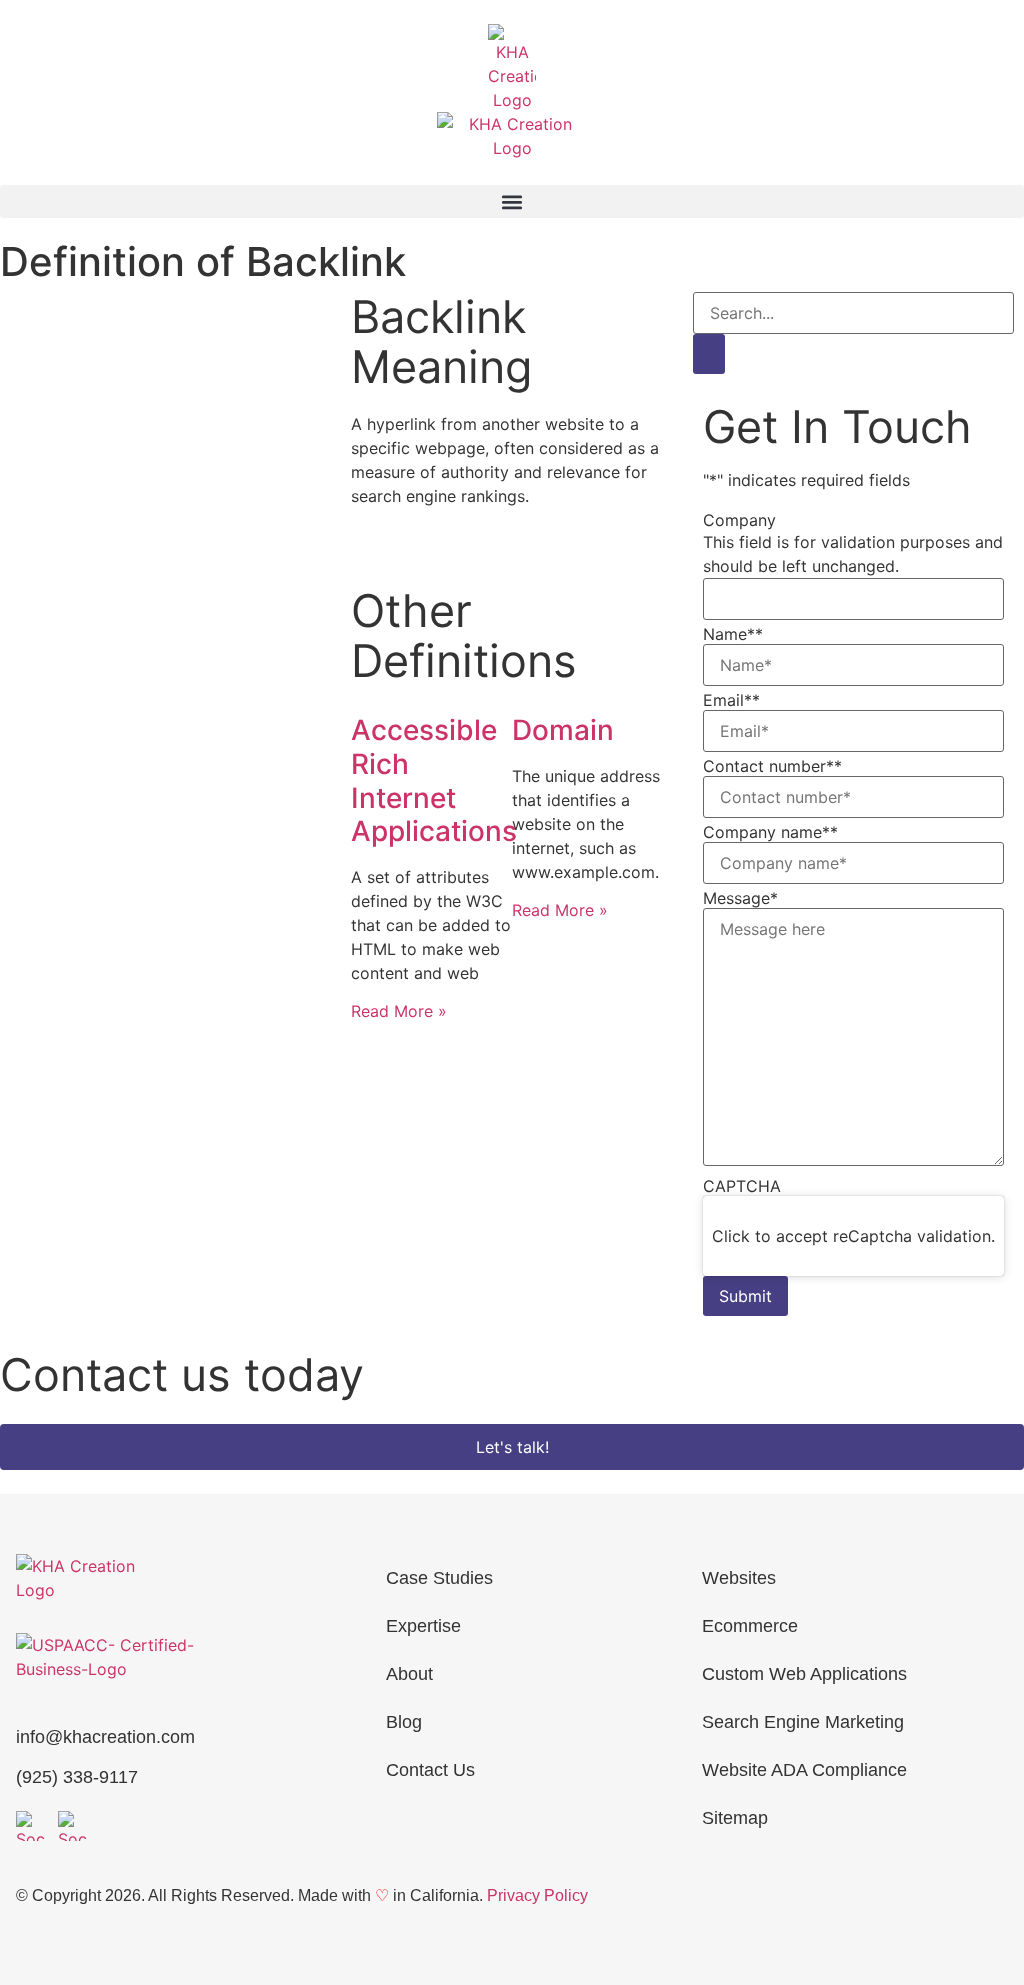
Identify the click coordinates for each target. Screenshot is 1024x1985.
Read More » (399, 1011)
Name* (733, 634)
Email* (731, 700)
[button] (512, 201)
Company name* (770, 832)
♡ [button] (382, 1895)
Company (739, 520)
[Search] (709, 354)
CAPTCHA (742, 1186)
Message (740, 898)
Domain (563, 730)
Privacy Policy (537, 1895)
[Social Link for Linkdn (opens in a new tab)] (73, 1826)
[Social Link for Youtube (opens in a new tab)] (31, 1826)
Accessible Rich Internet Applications (434, 780)
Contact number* (772, 766)
